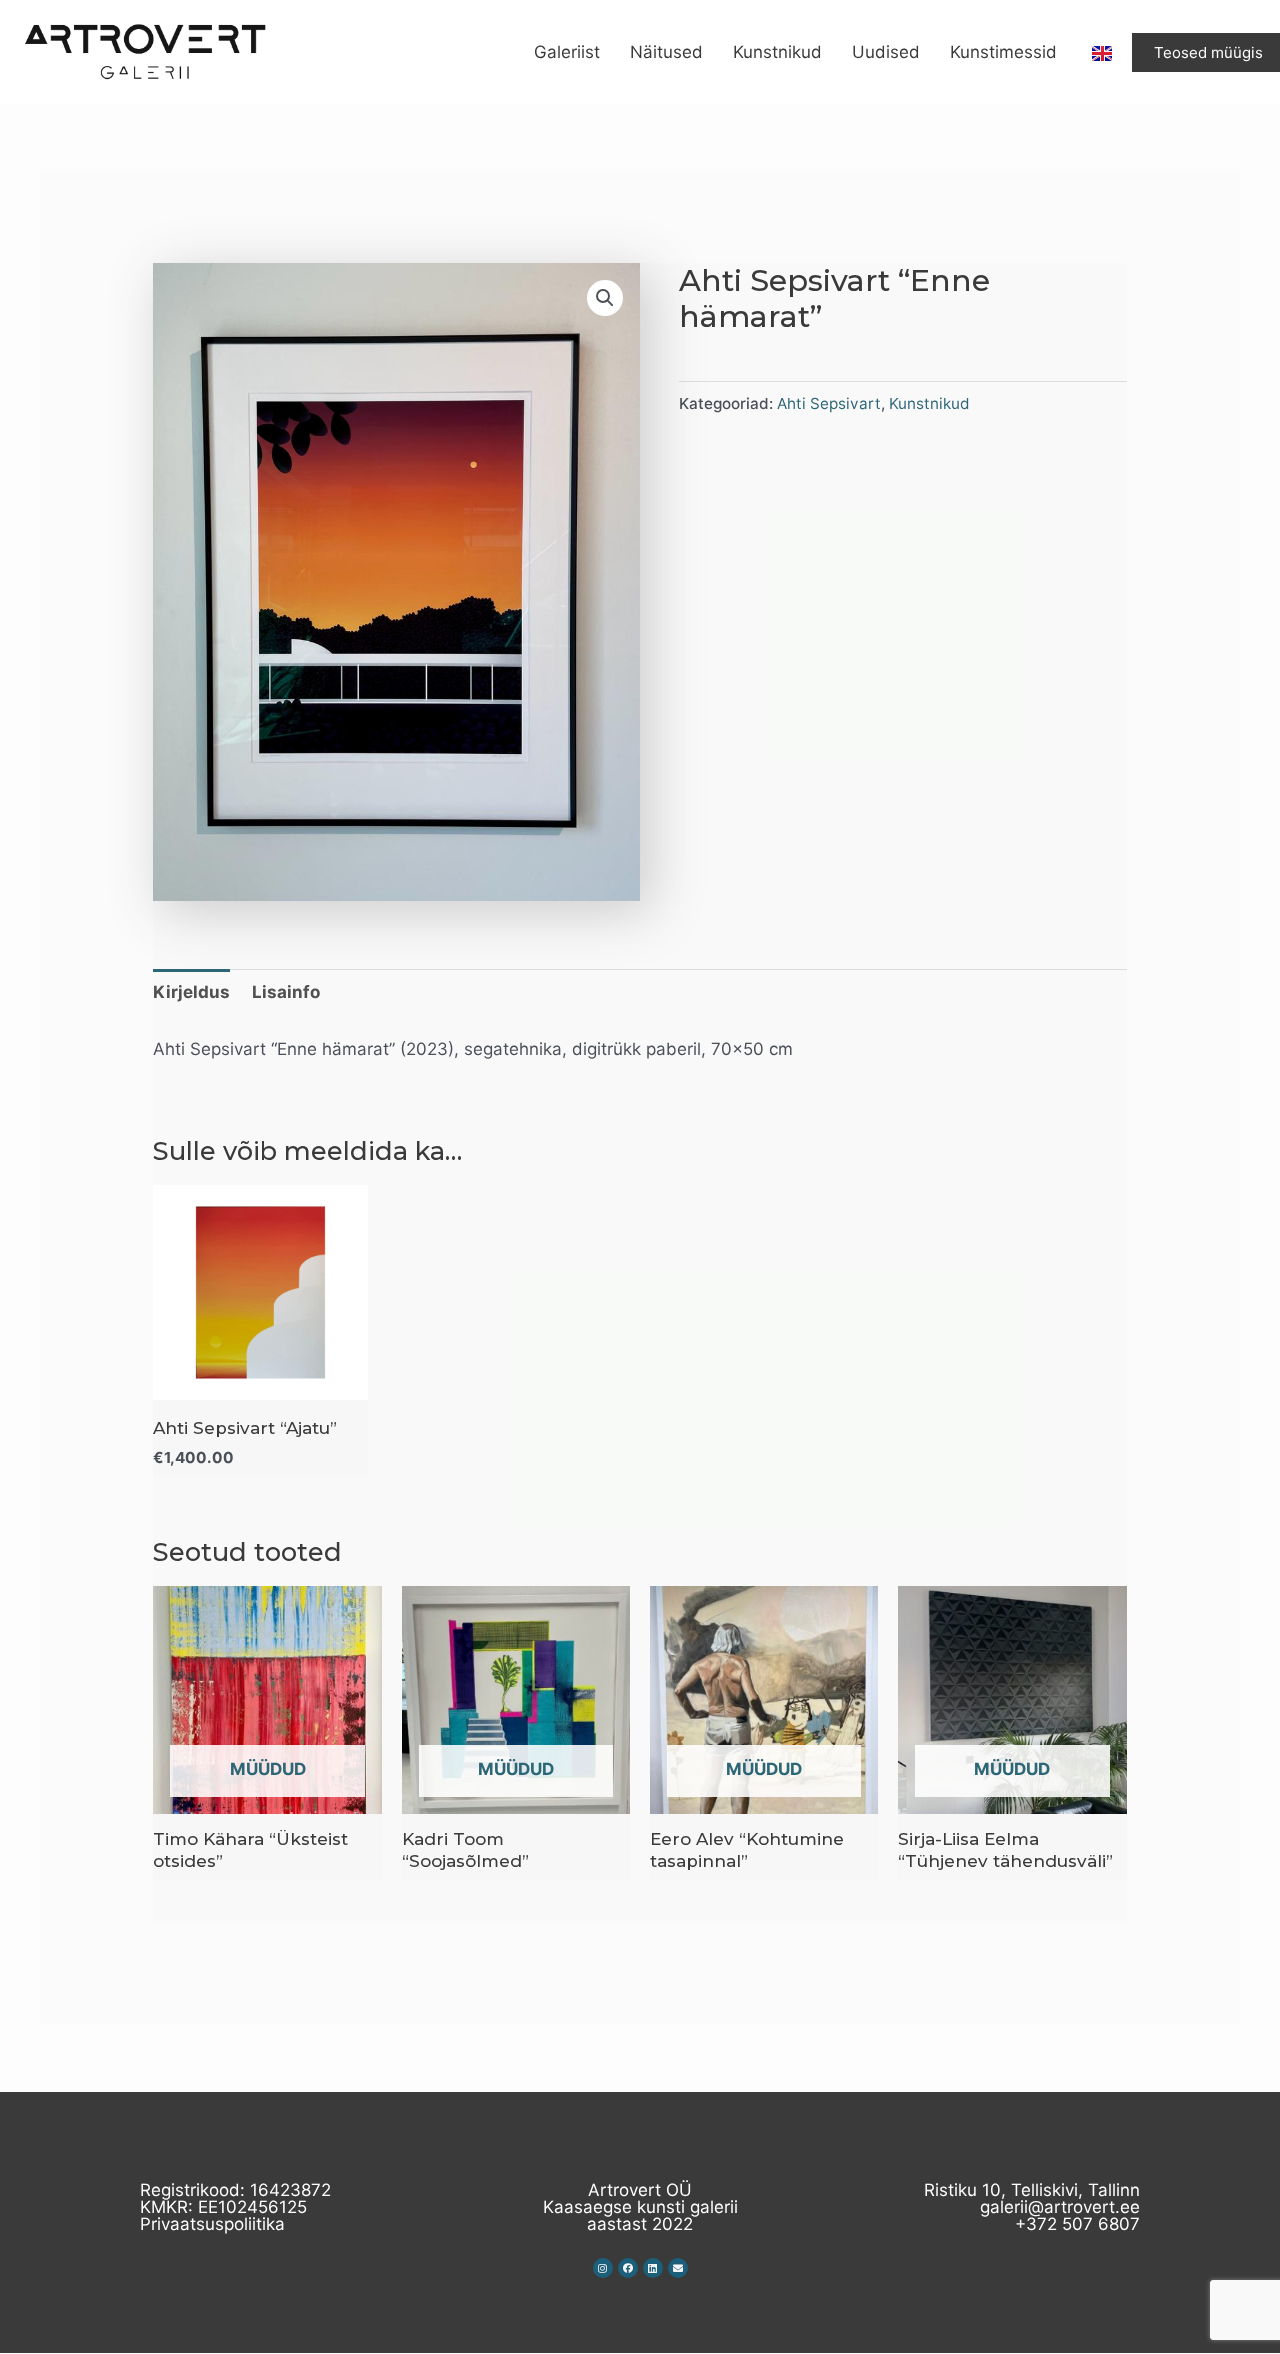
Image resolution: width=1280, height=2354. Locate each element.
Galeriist (567, 52)
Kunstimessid (1003, 52)
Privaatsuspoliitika (212, 2224)
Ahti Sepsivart (829, 403)
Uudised (886, 52)
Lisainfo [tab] (286, 992)
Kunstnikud (777, 52)
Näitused (666, 52)
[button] (605, 298)
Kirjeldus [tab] (191, 992)
